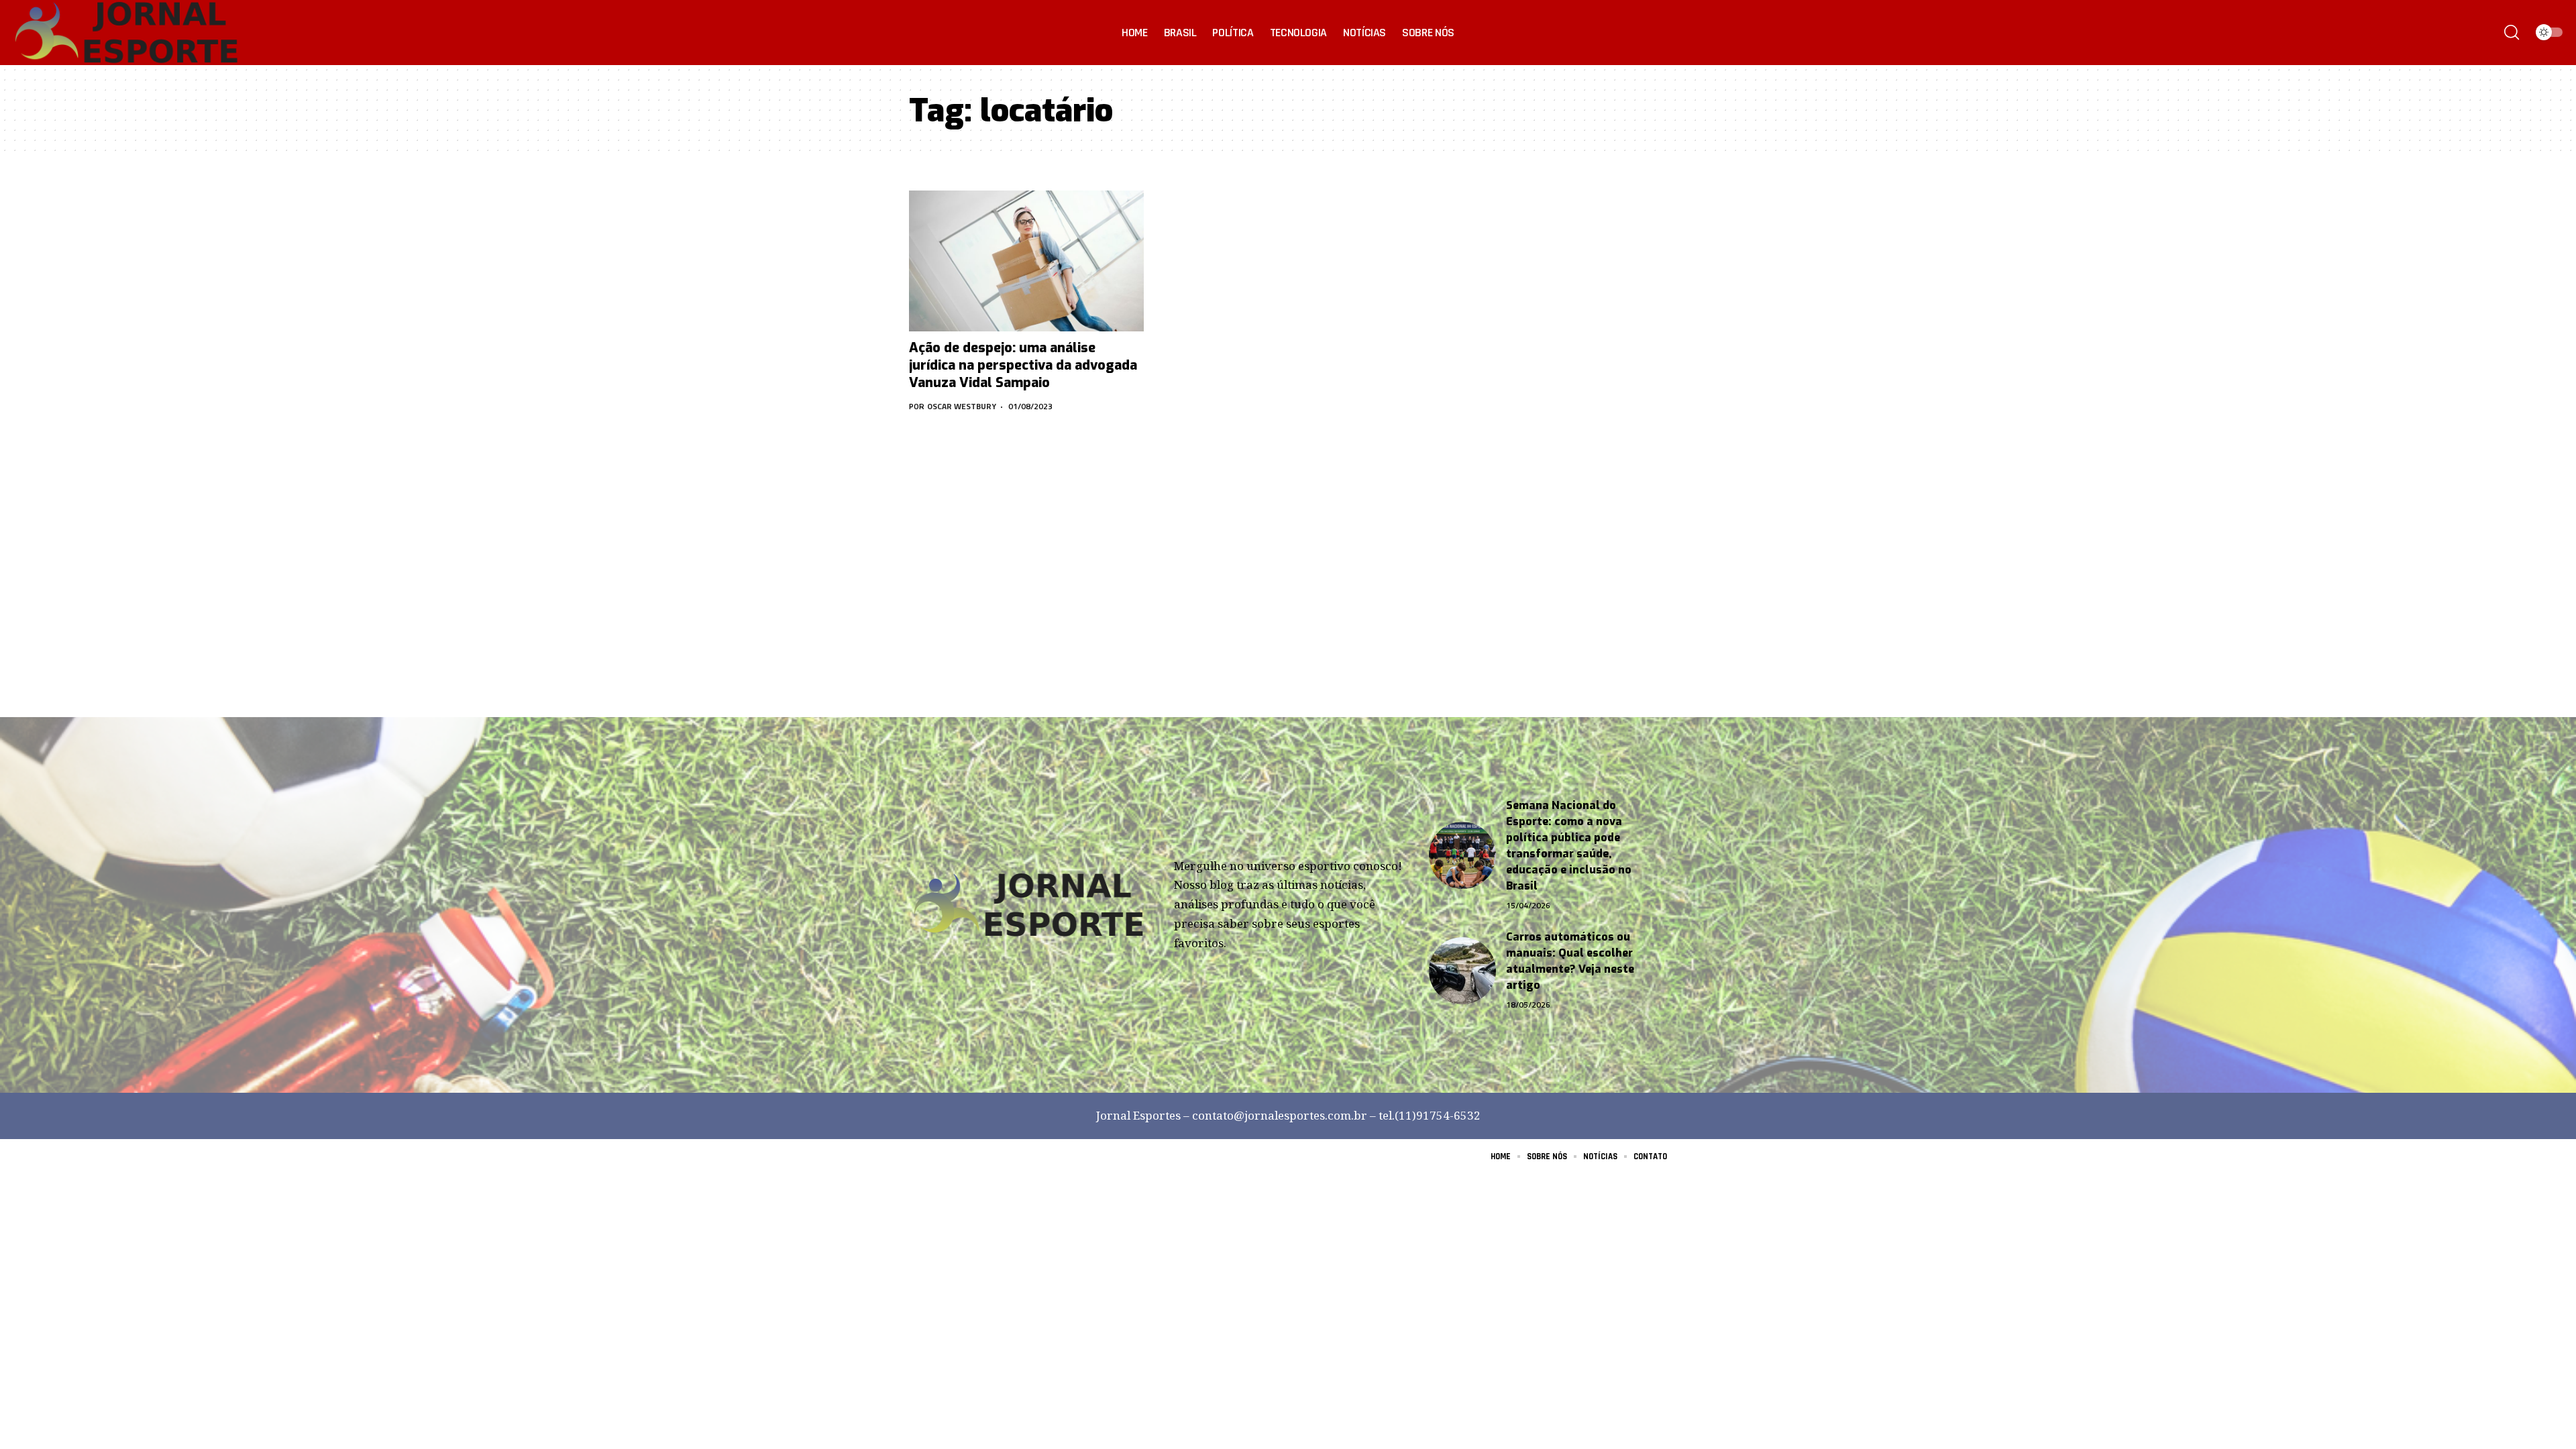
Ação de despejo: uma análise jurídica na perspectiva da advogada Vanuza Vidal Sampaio (1023, 365)
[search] (2512, 32)
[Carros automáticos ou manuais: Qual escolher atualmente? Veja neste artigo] (1462, 971)
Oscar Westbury (962, 406)
